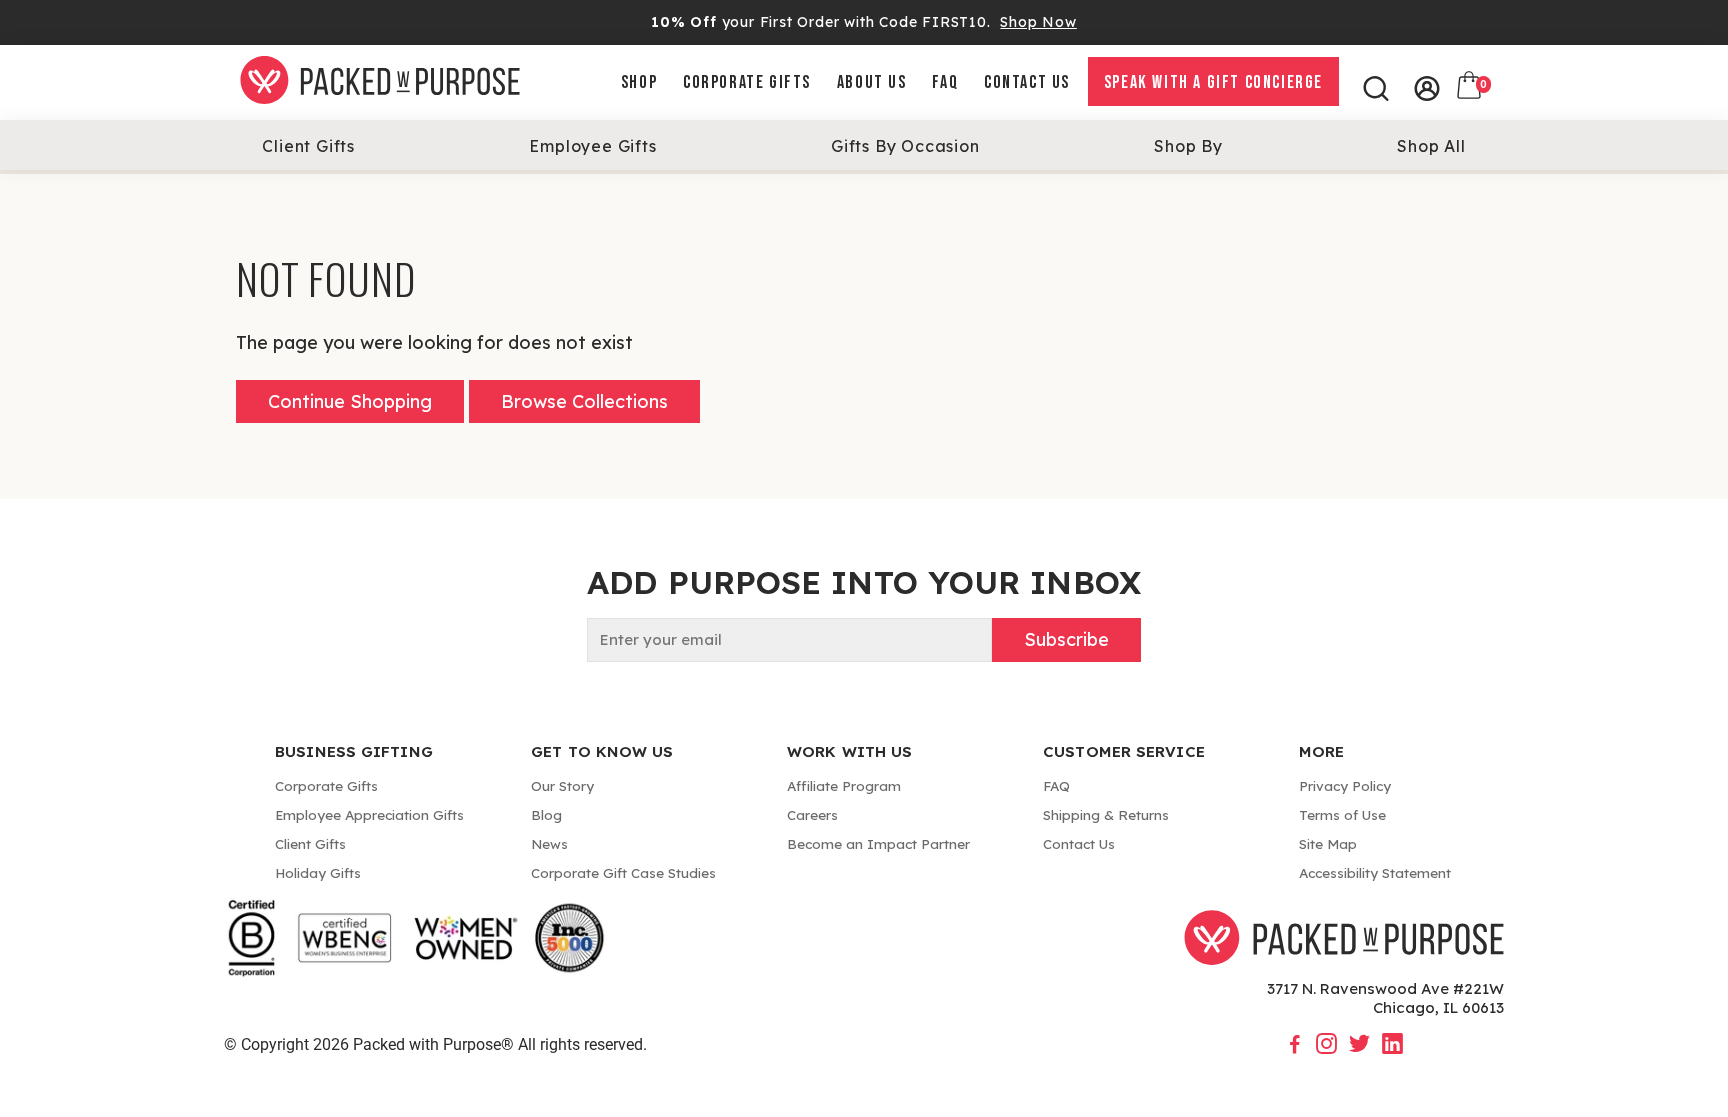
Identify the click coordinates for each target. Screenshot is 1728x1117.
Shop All (1431, 146)
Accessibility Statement (1375, 872)
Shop (639, 82)
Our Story (562, 785)
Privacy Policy (1345, 785)
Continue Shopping (350, 401)
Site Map (1328, 843)
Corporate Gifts (747, 82)
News (549, 843)
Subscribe (1066, 639)
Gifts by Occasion (905, 146)
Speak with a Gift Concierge (1213, 82)
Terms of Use (1342, 814)
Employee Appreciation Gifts (369, 814)
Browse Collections (584, 401)
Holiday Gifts (318, 872)
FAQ (945, 82)
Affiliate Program (844, 785)
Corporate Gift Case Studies (623, 872)
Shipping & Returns (1106, 814)
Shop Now (1038, 22)
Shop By (1188, 146)
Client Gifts (308, 146)
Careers (812, 814)
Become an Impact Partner (878, 843)
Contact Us (1027, 82)
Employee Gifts (592, 146)
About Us (872, 82)
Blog (546, 814)
